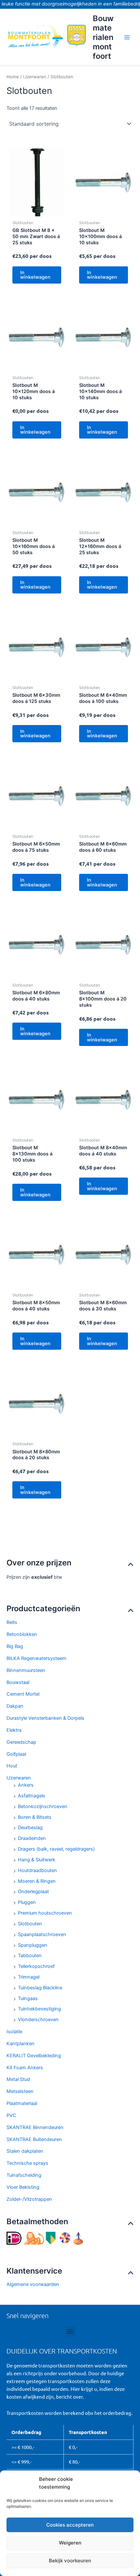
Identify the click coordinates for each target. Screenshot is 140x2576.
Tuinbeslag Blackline (40, 1988)
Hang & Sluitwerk (37, 1860)
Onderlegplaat (33, 1892)
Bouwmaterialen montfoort (103, 37)
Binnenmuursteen (26, 1670)
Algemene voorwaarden (33, 2284)
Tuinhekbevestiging (39, 2009)
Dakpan (15, 1706)
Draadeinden (32, 1838)
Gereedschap (21, 1742)
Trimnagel (29, 1977)
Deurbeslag (30, 1828)
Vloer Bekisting (23, 2187)
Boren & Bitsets (35, 1817)
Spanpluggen (33, 1945)
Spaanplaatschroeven (42, 1934)
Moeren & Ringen (37, 1881)
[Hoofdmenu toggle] (127, 37)
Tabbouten (30, 1956)
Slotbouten (30, 1924)
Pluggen (27, 1902)
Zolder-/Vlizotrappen (29, 2199)
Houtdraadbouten (37, 1870)
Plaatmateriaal (22, 2103)
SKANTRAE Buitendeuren (34, 2139)
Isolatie (14, 2032)
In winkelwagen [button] (35, 275)
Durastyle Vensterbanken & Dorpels (45, 1718)
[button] (70, 2332)
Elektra (14, 1730)
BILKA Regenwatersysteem (36, 1658)
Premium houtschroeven (45, 1913)
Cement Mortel (23, 1694)
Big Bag (15, 1646)
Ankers (26, 1785)
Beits (12, 1622)
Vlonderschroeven (38, 2020)
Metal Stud (18, 2079)
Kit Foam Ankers (25, 2068)
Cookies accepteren (70, 2525)
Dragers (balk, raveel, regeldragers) (56, 1849)
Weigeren (70, 2543)
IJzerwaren (19, 1778)
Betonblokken (22, 1634)
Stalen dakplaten (25, 2151)
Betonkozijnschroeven (43, 1806)
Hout (12, 1766)
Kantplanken (21, 2044)
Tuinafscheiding (24, 2175)
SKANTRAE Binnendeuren (35, 2127)
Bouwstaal (18, 1682)
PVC (11, 2115)
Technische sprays (27, 2163)
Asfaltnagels (32, 1796)
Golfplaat (16, 1754)
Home (13, 77)
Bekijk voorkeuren (70, 2561)
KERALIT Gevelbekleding (34, 2056)
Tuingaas (28, 1998)
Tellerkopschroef (36, 1966)
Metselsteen (20, 2091)
